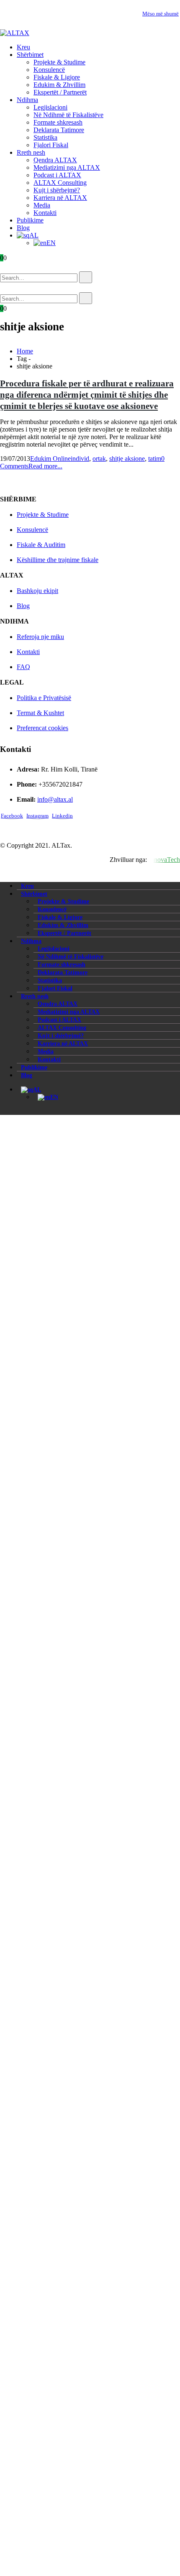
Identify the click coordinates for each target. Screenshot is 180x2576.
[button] (12, 267)
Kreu (23, 47)
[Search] (86, 277)
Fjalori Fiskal (51, 145)
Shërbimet (30, 55)
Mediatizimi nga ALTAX (67, 167)
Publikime (30, 220)
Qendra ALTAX (55, 160)
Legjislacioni (50, 107)
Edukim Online (50, 459)
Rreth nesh (31, 152)
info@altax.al (55, 799)
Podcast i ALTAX (57, 175)
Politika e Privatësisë (44, 698)
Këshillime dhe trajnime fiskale (58, 560)
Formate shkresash (58, 122)
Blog (23, 228)
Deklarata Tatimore (59, 130)
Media (42, 205)
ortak (99, 459)
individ (80, 459)
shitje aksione (127, 459)
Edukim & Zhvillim (59, 85)
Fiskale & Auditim (41, 545)
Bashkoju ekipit (37, 591)
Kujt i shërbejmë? (57, 190)
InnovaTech (164, 860)
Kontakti (45, 213)
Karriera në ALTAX (60, 198)
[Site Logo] (15, 33)
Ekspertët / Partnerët (60, 92)
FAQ (23, 667)
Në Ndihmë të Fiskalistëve (68, 115)
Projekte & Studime (59, 62)
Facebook (12, 816)
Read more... (45, 466)
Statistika (45, 137)
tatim (155, 459)
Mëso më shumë (161, 14)
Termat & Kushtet (40, 713)
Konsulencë (49, 70)
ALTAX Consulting (60, 183)
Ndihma (27, 100)
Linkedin (62, 816)
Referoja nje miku (40, 637)
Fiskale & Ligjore (57, 77)
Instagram (37, 816)
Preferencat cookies (42, 728)
